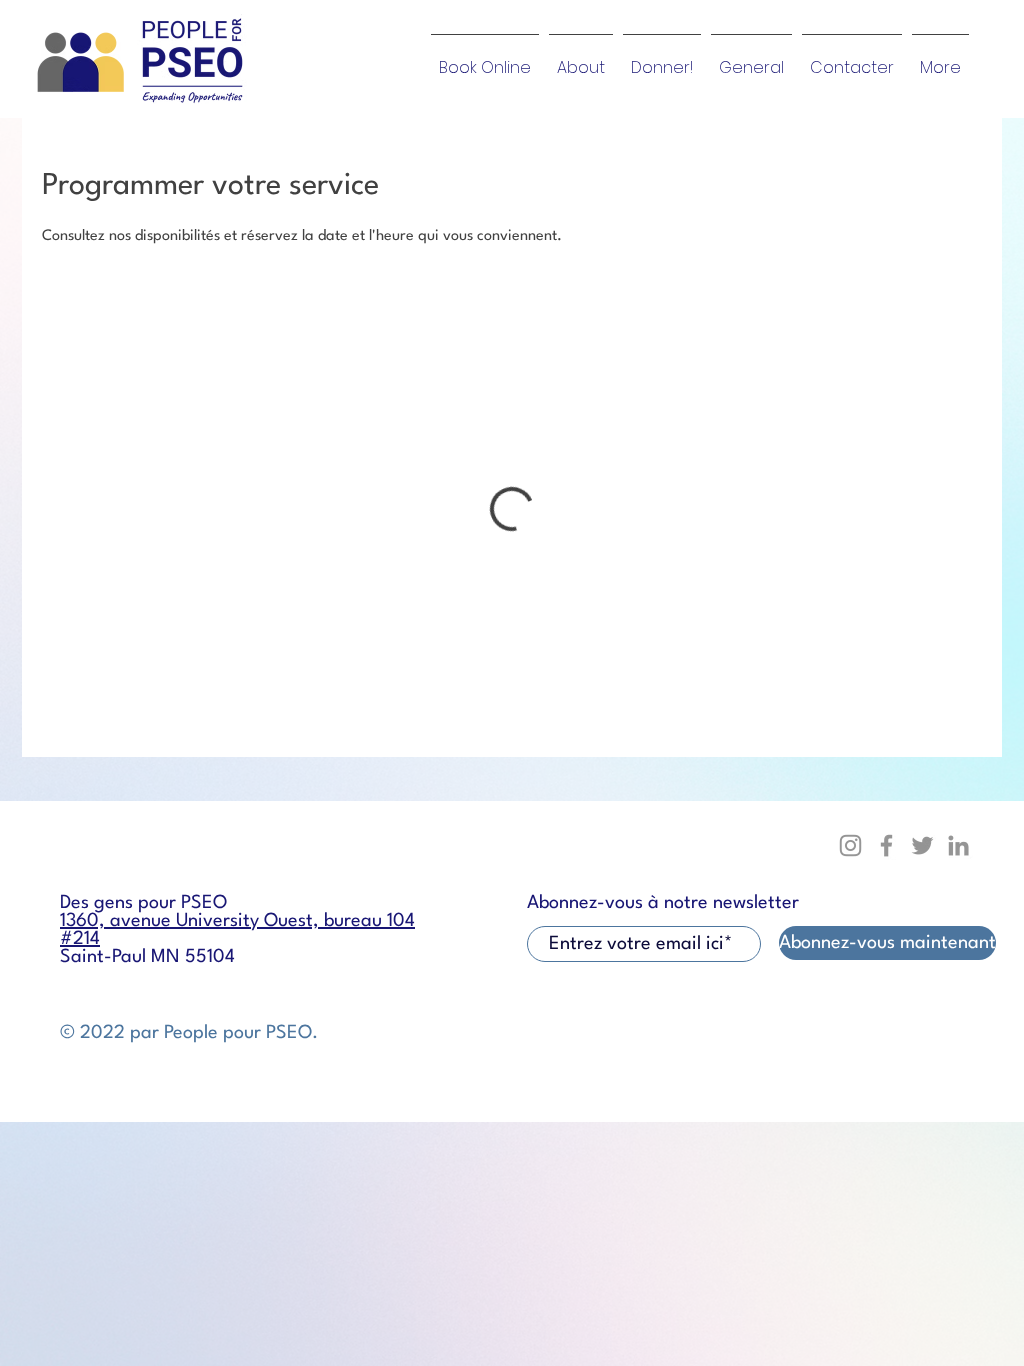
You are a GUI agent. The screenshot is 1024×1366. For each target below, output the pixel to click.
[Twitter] (922, 845)
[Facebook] (886, 845)
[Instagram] (850, 845)
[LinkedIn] (958, 845)
